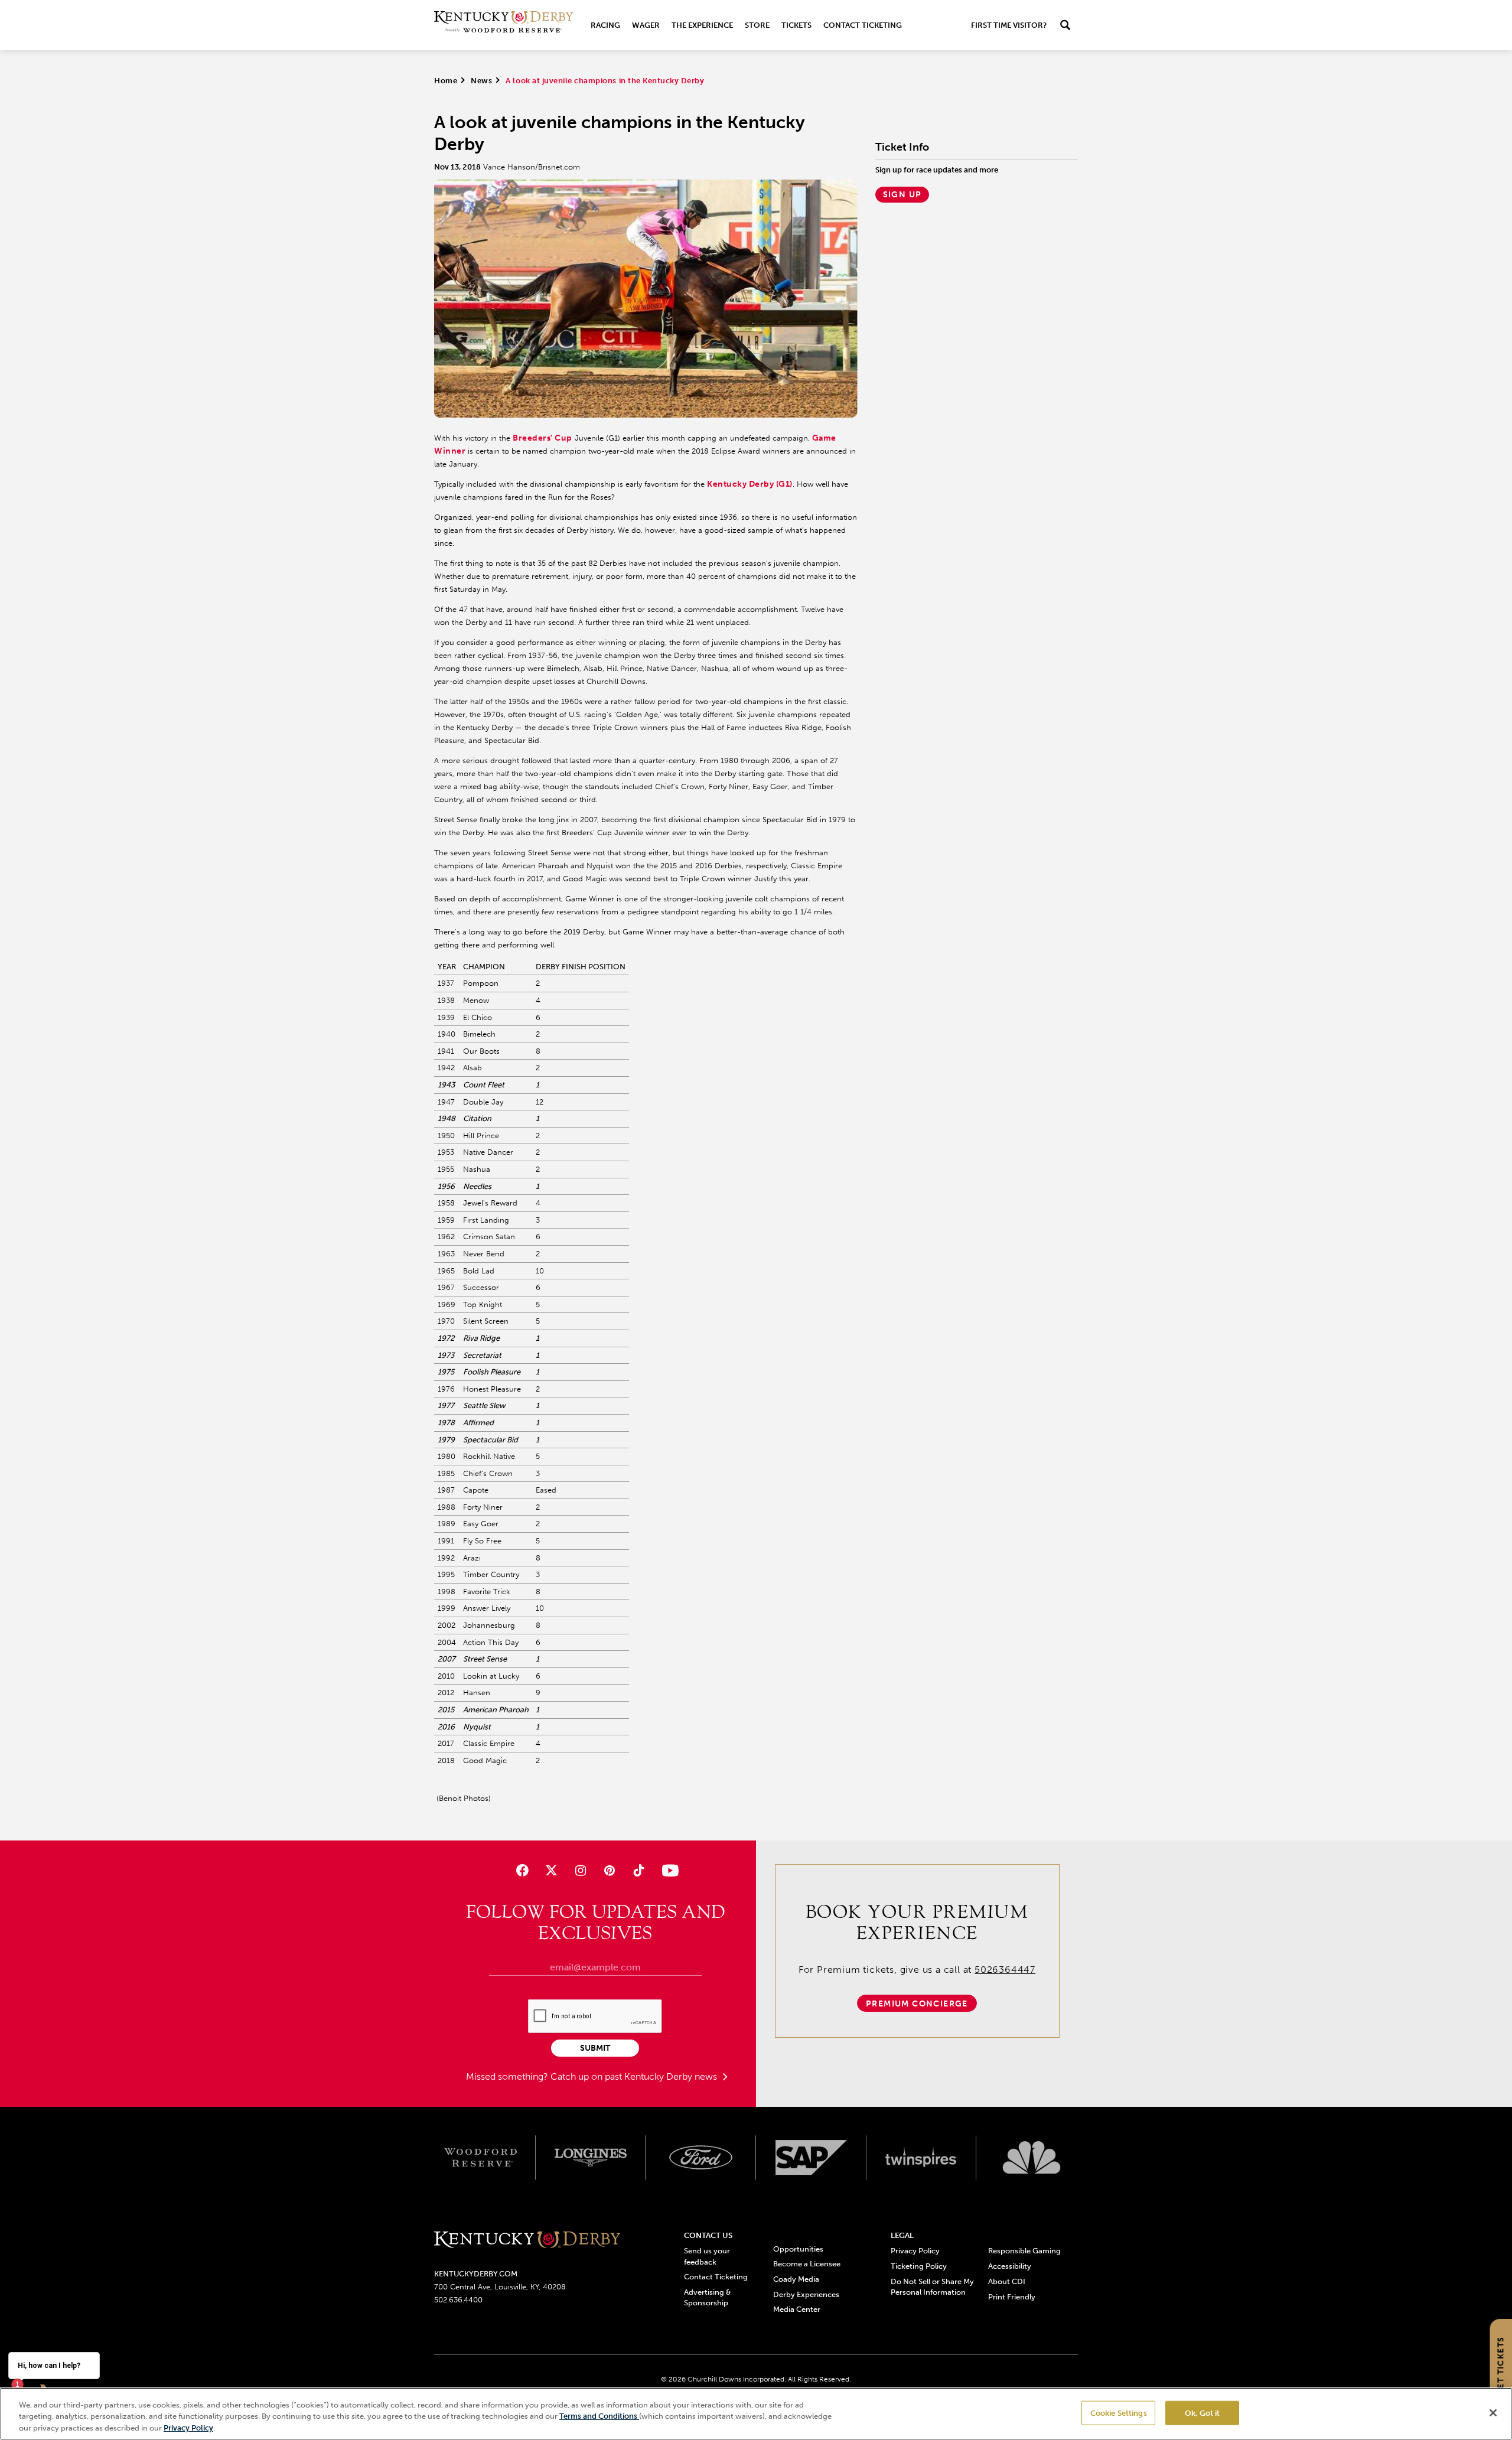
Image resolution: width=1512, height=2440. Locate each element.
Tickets (796, 25)
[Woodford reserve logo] (480, 2158)
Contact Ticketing (863, 25)
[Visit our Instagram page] (580, 1870)
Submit (595, 2048)
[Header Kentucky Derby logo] (504, 25)
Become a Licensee (807, 2264)
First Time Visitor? (1009, 25)
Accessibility (1010, 2266)
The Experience (702, 25)
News (481, 81)
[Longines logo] (591, 2158)
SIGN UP (902, 195)
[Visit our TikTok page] (639, 1870)
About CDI (1007, 2281)
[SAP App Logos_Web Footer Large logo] (811, 2158)
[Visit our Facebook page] (522, 1870)
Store (757, 25)
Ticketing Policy (919, 2266)
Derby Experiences (806, 2294)
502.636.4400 (458, 2300)
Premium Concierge (917, 2004)
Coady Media (796, 2279)
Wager (646, 25)
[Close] (1493, 2413)
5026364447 (1005, 1970)
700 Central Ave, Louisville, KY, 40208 (500, 2287)
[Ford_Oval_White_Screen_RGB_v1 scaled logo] (701, 2157)
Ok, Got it (1202, 2413)
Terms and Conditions (599, 2417)
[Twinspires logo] (922, 2158)
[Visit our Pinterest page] (610, 1870)
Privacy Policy (915, 2251)
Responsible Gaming (1024, 2251)
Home (446, 81)
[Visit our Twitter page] (551, 1870)
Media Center (797, 2309)
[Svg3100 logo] (1032, 2158)
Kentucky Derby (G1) (750, 484)
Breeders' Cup (542, 438)
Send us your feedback (707, 2256)
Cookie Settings (1119, 2413)
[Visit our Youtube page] (668, 1870)
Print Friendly (1012, 2297)
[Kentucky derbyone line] (527, 2241)
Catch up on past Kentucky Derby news (635, 2076)
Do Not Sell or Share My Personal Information (932, 2287)
